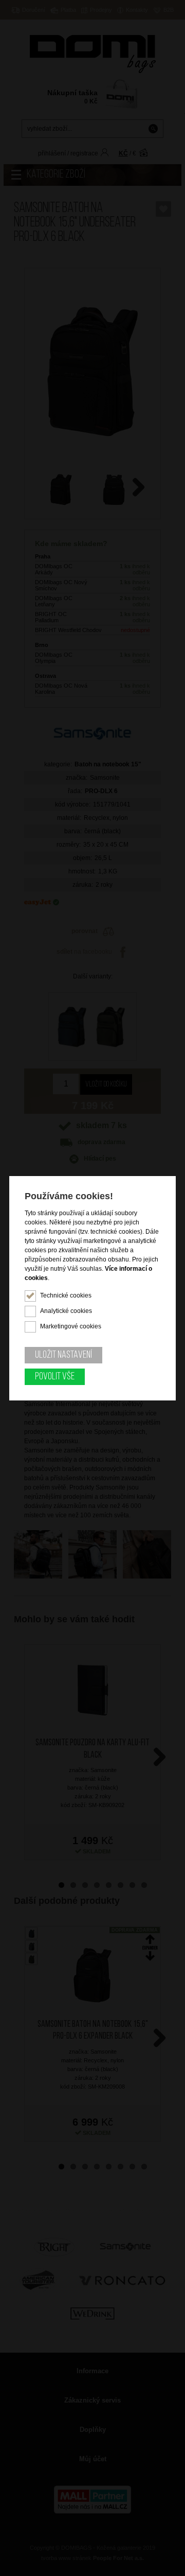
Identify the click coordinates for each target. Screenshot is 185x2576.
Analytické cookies (66, 1311)
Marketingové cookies (71, 1326)
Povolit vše (55, 1377)
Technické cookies (66, 1295)
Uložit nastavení (63, 1355)
